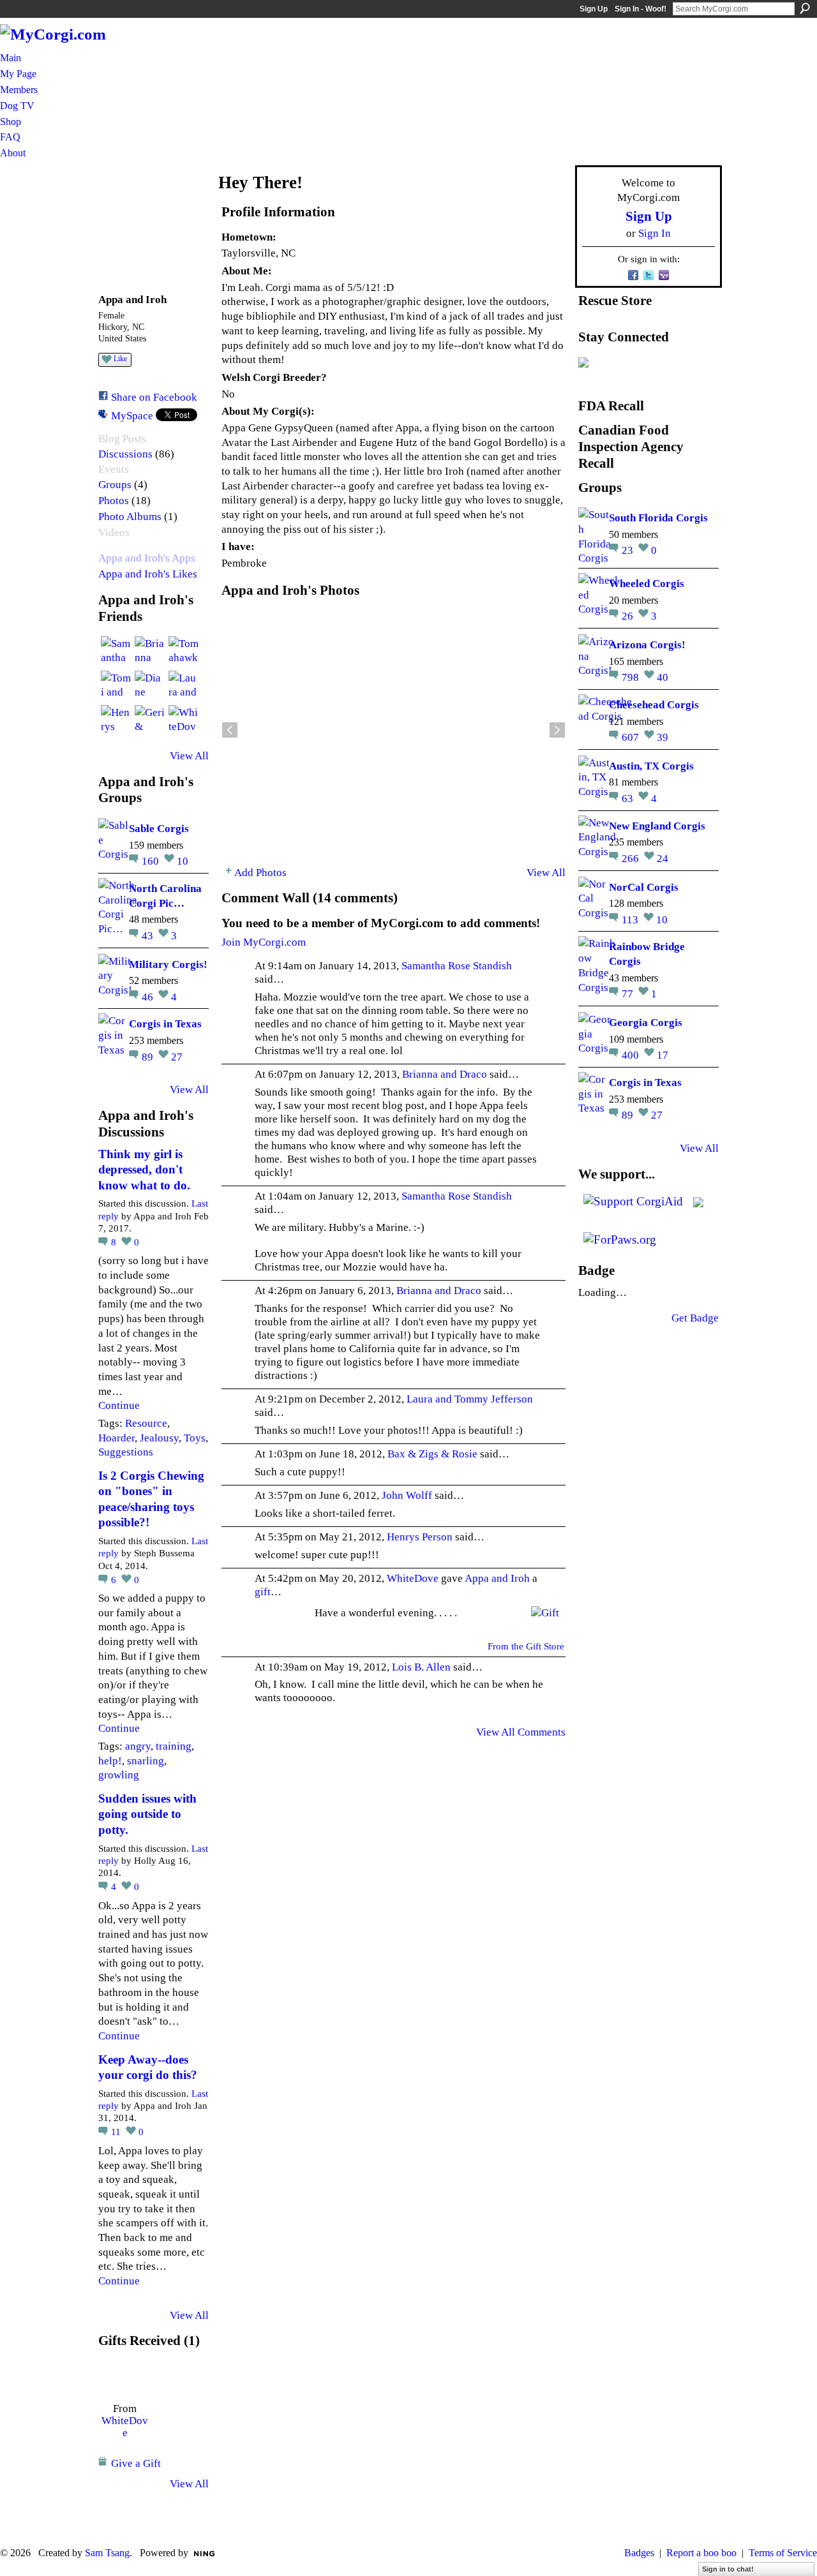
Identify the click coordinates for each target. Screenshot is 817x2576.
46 (149, 997)
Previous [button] (230, 730)
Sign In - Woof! (641, 9)
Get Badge (695, 1318)
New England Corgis (657, 826)
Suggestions (126, 1452)
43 (149, 935)
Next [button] (557, 730)
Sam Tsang (107, 2553)
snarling (146, 1761)
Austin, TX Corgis (651, 766)
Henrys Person (420, 1537)
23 (629, 550)
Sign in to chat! (728, 2569)
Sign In (655, 233)
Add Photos (260, 872)
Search (805, 8)
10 (183, 861)
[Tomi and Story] (116, 686)
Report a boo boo (701, 2553)
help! (110, 1761)
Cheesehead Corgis (654, 704)
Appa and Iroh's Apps (147, 558)
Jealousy (159, 1438)
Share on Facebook (154, 397)
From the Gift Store (526, 1646)
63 (629, 798)
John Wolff (407, 1495)
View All (189, 756)
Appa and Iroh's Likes (148, 574)
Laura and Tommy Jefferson (470, 1399)
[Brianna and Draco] (150, 651)
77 (629, 994)
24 (663, 858)
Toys (195, 1438)
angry (138, 1746)
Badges (639, 2553)
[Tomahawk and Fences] (184, 651)
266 (632, 858)
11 (117, 2132)
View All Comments (521, 1732)
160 (152, 861)
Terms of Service (783, 2553)
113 (631, 919)
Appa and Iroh (497, 1578)
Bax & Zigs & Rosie (432, 1454)
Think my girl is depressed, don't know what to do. (144, 1170)
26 (629, 616)
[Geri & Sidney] (150, 720)
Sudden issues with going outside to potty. (147, 1814)
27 (177, 1057)
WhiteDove (125, 2426)
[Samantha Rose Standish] (116, 651)
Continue (119, 1405)
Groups (115, 485)
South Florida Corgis (658, 517)
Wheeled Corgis (647, 583)
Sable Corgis (159, 828)
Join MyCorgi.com (264, 942)
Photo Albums (130, 517)
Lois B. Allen (421, 1667)
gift (263, 1591)
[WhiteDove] (184, 720)
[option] (394, 730)
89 (149, 1057)
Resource (146, 1423)
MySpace (132, 415)
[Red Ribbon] (125, 2376)
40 (663, 677)
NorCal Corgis (644, 887)
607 (632, 737)
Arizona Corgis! (647, 644)
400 (632, 1055)
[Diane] (150, 686)
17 (663, 1055)
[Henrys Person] (116, 720)
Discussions (125, 454)
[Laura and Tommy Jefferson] (184, 686)
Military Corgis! (168, 964)
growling (119, 1775)
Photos (114, 501)
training (174, 1746)
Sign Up (594, 9)
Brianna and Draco (445, 1074)
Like (120, 359)
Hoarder (116, 1438)
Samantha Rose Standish (457, 965)
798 (632, 677)
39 (663, 737)
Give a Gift (136, 2463)
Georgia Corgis (646, 1022)
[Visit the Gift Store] (545, 1611)
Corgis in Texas (165, 1024)
